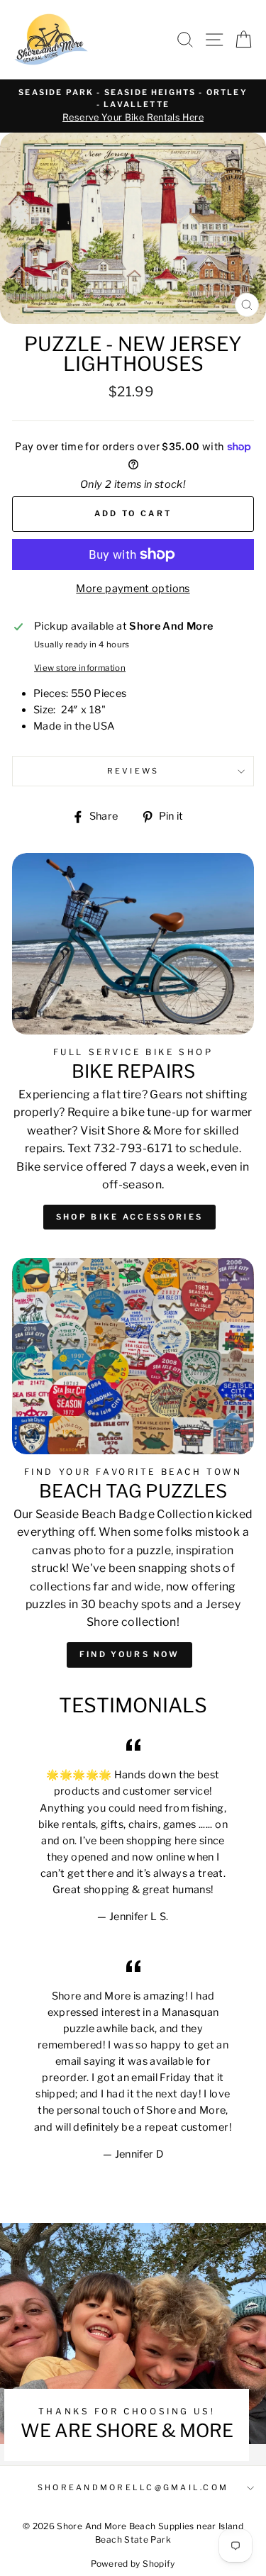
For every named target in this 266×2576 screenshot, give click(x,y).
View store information (80, 668)
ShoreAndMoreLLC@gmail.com (133, 2488)
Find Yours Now (129, 1654)
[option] (133, 106)
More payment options (133, 589)
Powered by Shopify (133, 2564)
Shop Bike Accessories (129, 1217)
